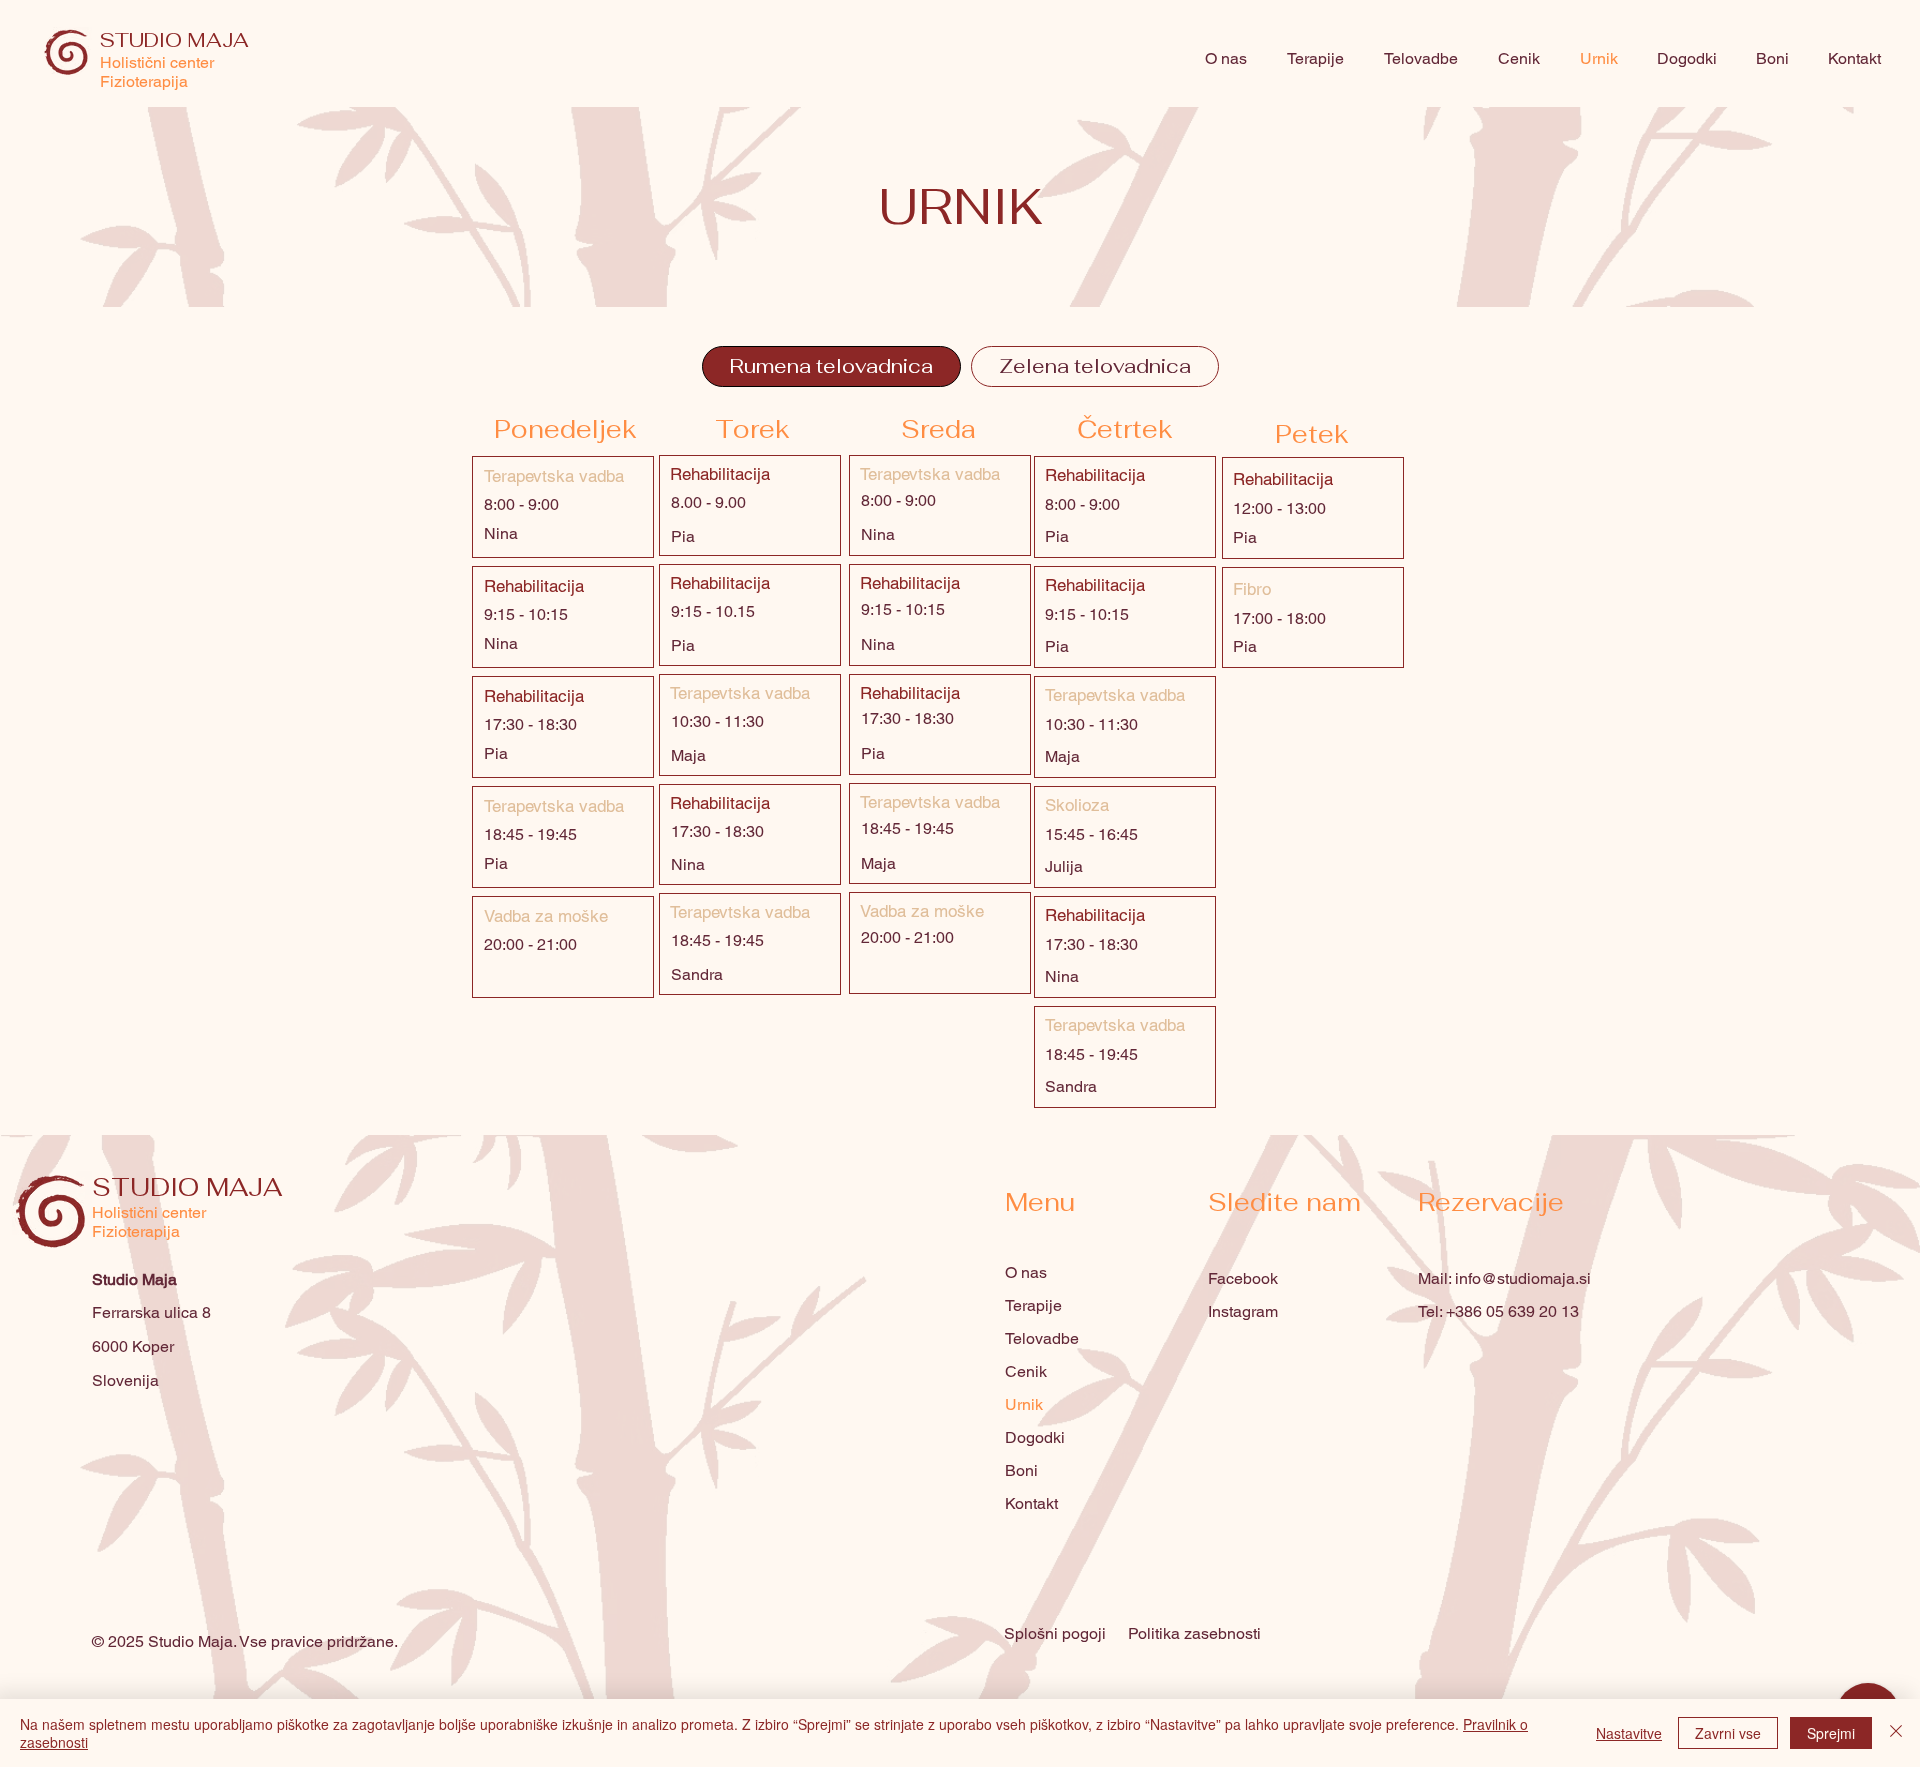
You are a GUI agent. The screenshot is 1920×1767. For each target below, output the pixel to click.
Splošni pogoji (1055, 1633)
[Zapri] (1896, 1733)
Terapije (1033, 1305)
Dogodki (1035, 1437)
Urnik (1024, 1404)
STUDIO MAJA (174, 40)
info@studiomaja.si (1523, 1278)
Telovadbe (1042, 1338)
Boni (1021, 1470)
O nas (1026, 1272)
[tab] (831, 366)
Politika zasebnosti (1194, 1633)
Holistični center (157, 62)
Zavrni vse (1728, 1733)
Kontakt (1031, 1503)
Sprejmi (1831, 1733)
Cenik (1026, 1371)
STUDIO (149, 1187)
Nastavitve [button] (1629, 1733)
